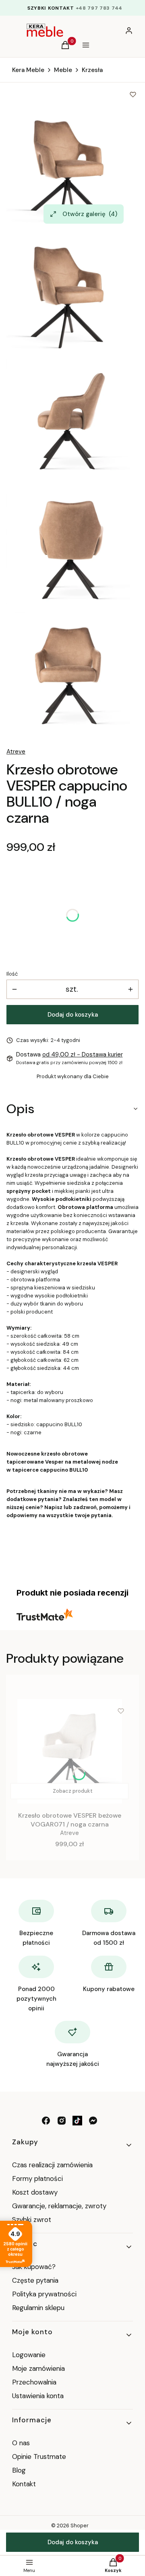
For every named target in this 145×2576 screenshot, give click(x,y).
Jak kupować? (34, 2267)
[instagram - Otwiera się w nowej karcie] (62, 2121)
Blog (19, 2470)
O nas (21, 2443)
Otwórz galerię (90, 214)
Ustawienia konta (38, 2396)
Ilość (12, 974)
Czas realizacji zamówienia (52, 2165)
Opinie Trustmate (39, 2457)
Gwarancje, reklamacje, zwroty (59, 2206)
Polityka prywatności (44, 2294)
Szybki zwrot (32, 2220)
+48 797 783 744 (99, 8)
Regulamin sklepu (38, 2308)
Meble (63, 70)
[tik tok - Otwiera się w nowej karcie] (77, 2121)
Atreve (16, 752)
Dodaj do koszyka (73, 1015)
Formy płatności (37, 2179)
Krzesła (92, 70)
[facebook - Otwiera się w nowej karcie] (46, 2121)
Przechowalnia (34, 2382)
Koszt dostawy (35, 2192)
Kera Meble (28, 70)
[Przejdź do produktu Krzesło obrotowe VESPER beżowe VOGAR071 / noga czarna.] (69, 1751)
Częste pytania (35, 2280)
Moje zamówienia (38, 2368)
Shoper (80, 2526)
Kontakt (24, 2484)
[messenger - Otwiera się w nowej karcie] (93, 2121)
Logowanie (29, 2355)
